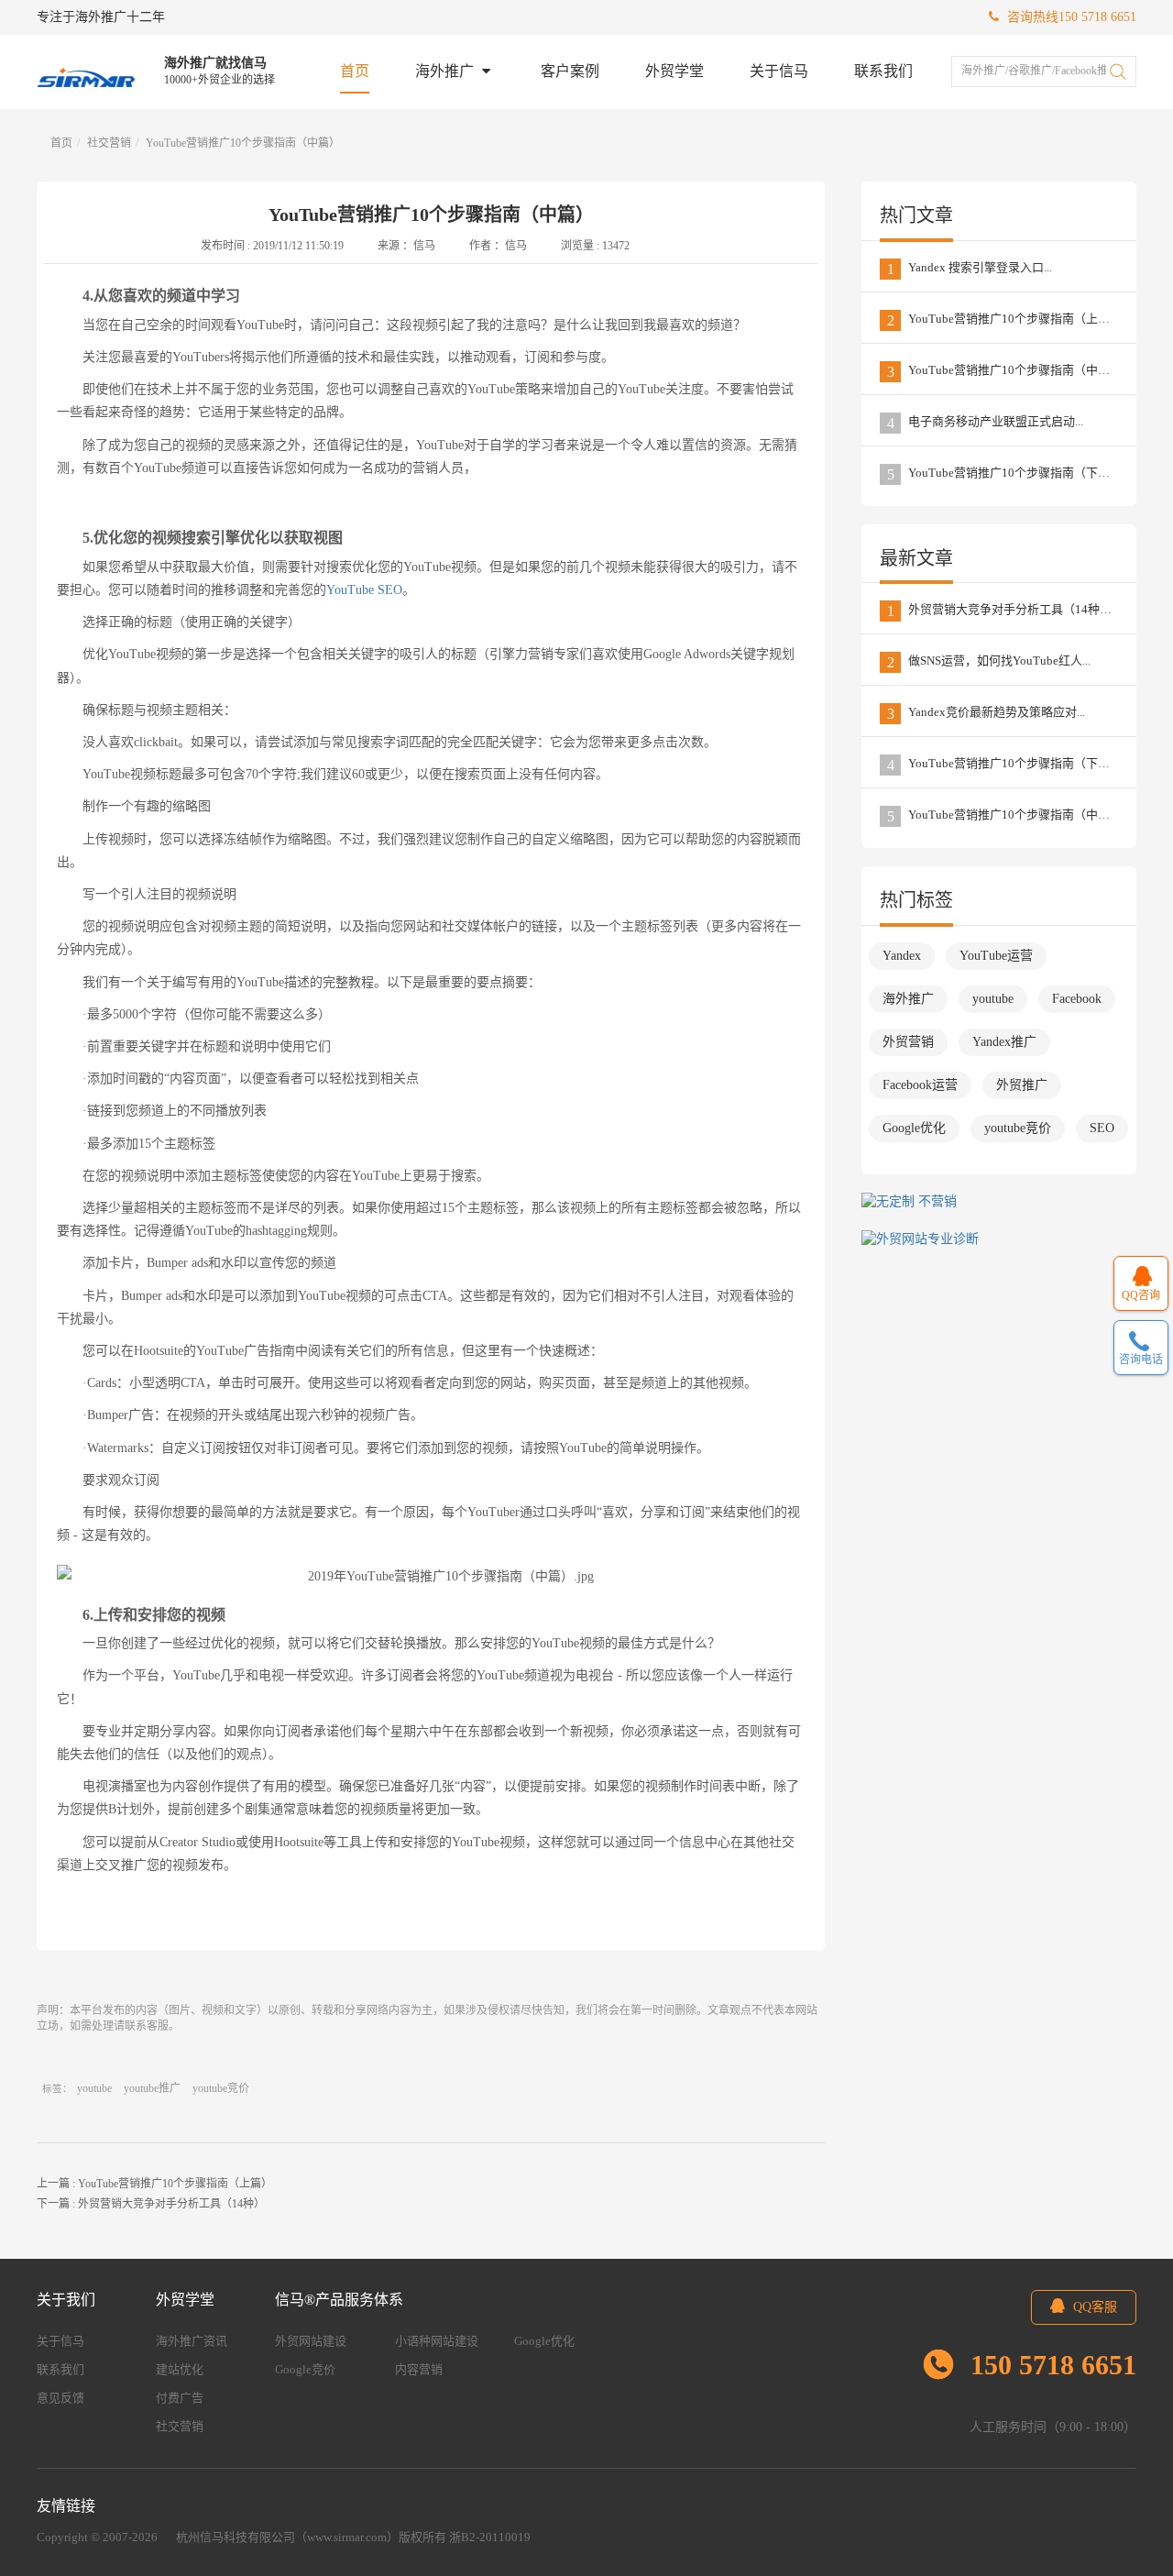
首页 (355, 71)
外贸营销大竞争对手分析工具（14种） (171, 2204)
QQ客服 (1093, 2307)
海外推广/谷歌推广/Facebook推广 (1038, 71)
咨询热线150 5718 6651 (1070, 17)
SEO (1102, 1128)
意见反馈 (60, 2398)
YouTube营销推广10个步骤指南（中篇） (243, 143)
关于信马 (779, 71)
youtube (94, 2088)
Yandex (902, 956)
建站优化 (180, 2369)
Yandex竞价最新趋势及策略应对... (987, 713)
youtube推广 (152, 2088)
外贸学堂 (674, 71)
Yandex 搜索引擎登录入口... (970, 269)
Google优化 (914, 1128)
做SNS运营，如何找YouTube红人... (989, 662)
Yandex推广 (1004, 1042)
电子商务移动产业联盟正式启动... (986, 423)
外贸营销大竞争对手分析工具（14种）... (1004, 611)
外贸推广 (1022, 1085)
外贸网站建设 (311, 2341)
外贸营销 (908, 1042)
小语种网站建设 (437, 2341)
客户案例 (570, 71)
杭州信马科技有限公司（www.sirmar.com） (287, 2537)
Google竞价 (305, 2369)
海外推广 (446, 71)
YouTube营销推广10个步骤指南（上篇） (175, 2184)
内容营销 (419, 2369)
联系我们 (883, 71)
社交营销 (109, 143)
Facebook (1077, 999)
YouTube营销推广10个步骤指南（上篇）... (1009, 320)
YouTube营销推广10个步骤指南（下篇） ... (1010, 474)
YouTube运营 (996, 956)
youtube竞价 (221, 2088)
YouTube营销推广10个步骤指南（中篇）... (1009, 371)
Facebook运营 (920, 1085)
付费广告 (180, 2398)
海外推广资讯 (192, 2341)
